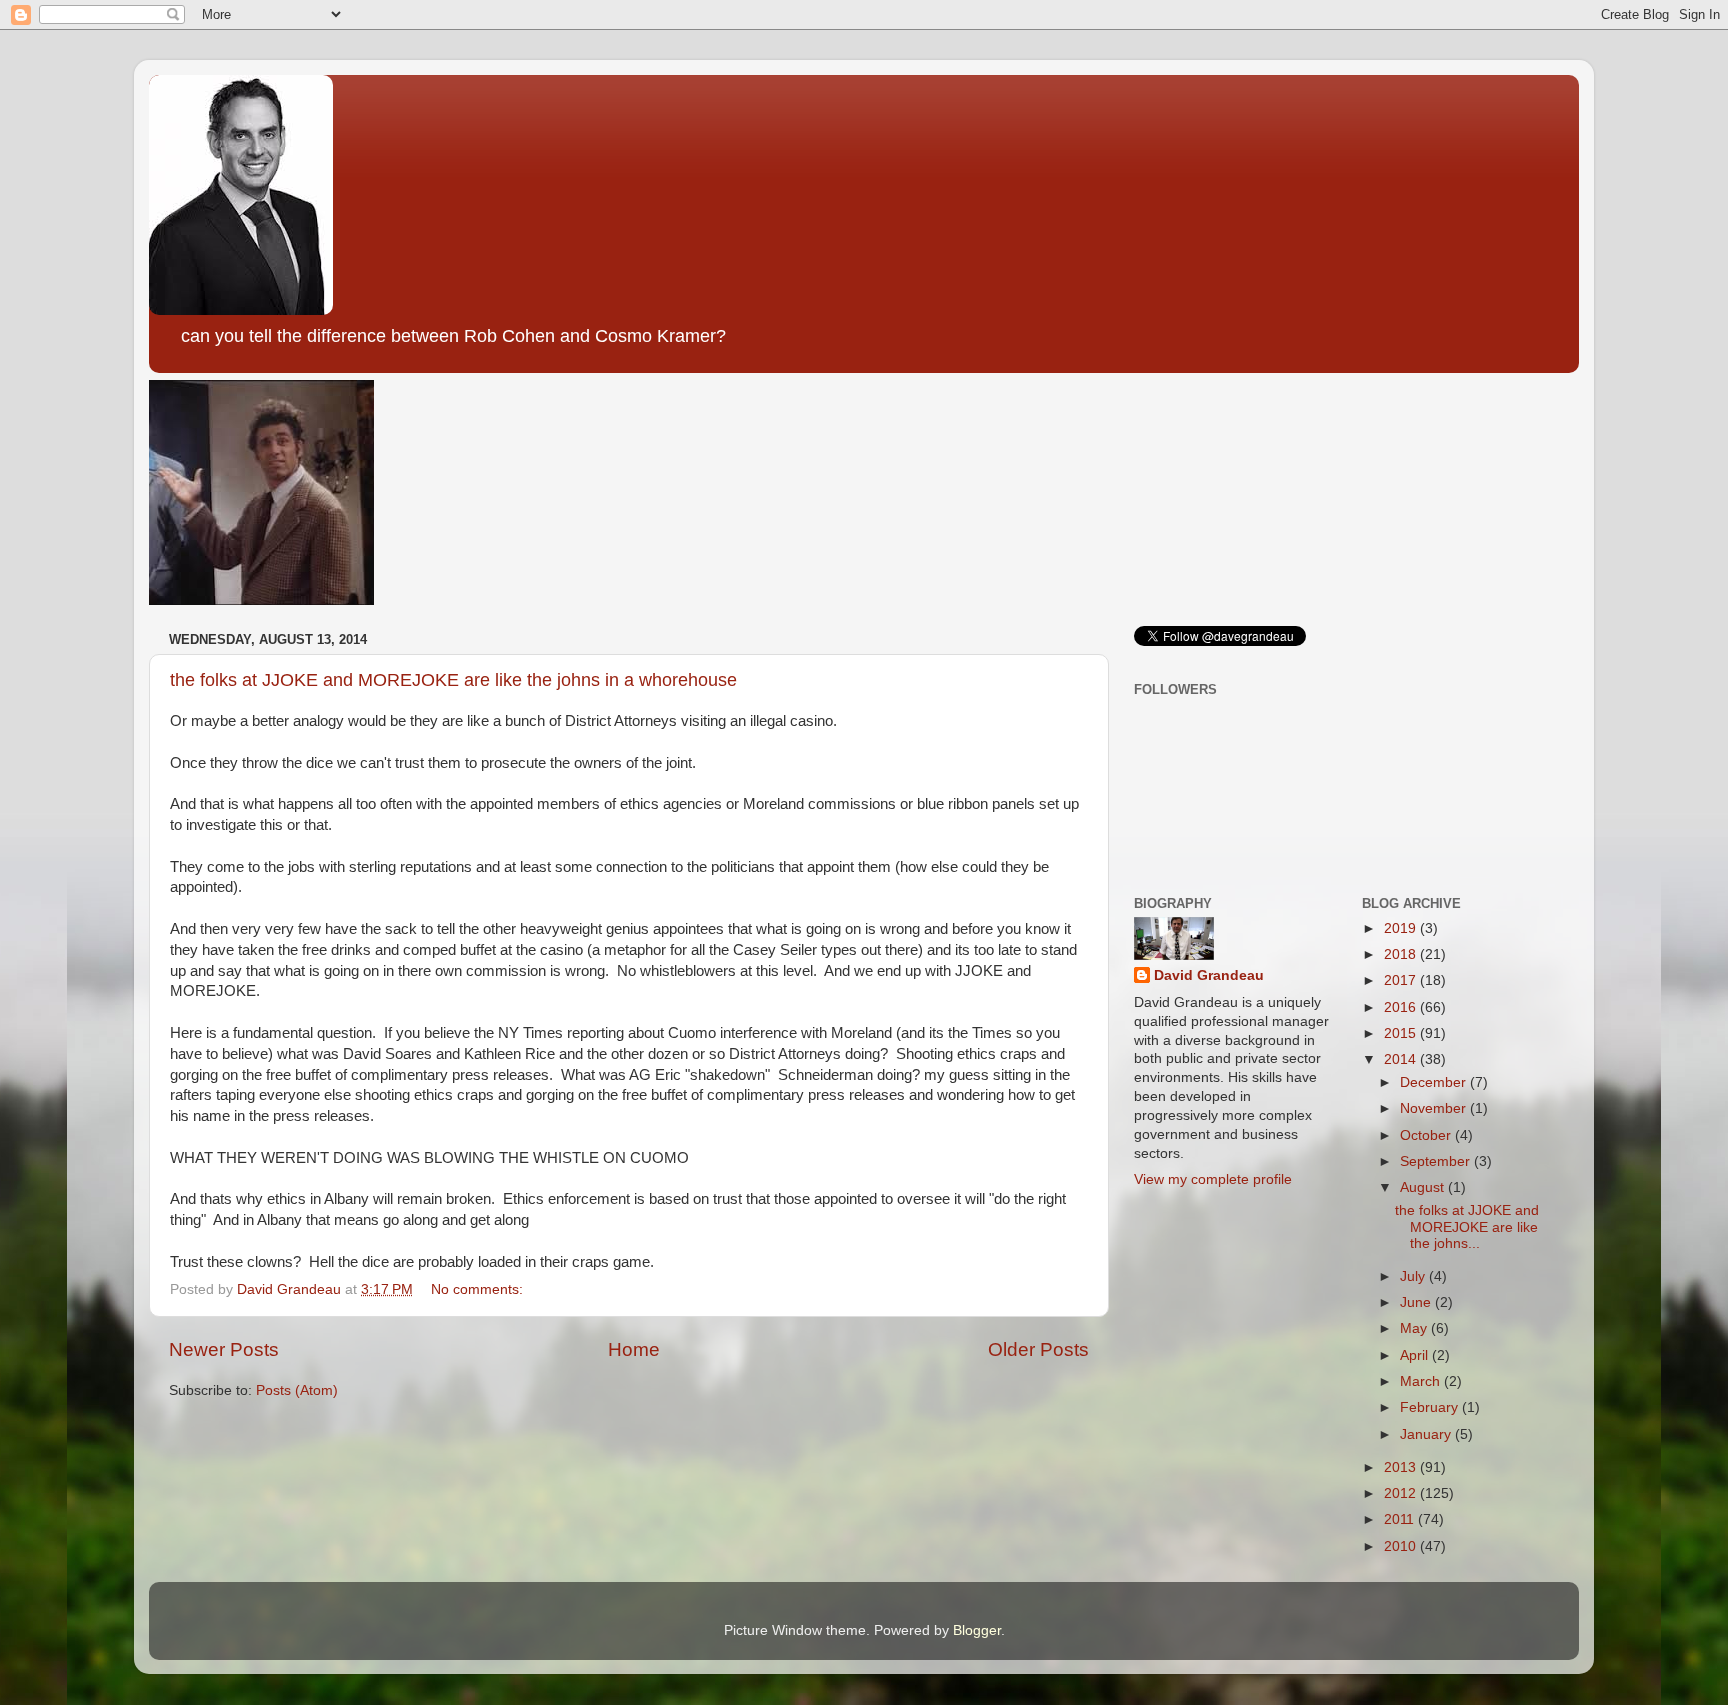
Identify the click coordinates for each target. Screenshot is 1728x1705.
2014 (1402, 1059)
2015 (1402, 1033)
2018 (1402, 954)
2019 (1402, 928)
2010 (1402, 1546)
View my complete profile (1213, 1179)
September (1437, 1161)
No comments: (479, 1289)
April (1416, 1355)
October (1427, 1135)
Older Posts (1038, 1349)
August (1424, 1187)
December (1435, 1082)
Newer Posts (224, 1349)
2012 (1402, 1493)
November (1435, 1108)
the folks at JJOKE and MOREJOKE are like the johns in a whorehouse (453, 680)
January (1427, 1434)
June (1417, 1302)
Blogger (977, 1630)
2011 (1401, 1519)
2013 (1402, 1467)
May (1415, 1328)
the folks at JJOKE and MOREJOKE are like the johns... (1467, 1226)
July (1414, 1276)
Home (634, 1349)
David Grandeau (1209, 975)
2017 (1402, 980)
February (1431, 1407)
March (1422, 1381)
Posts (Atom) (297, 1390)
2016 (1402, 1007)
